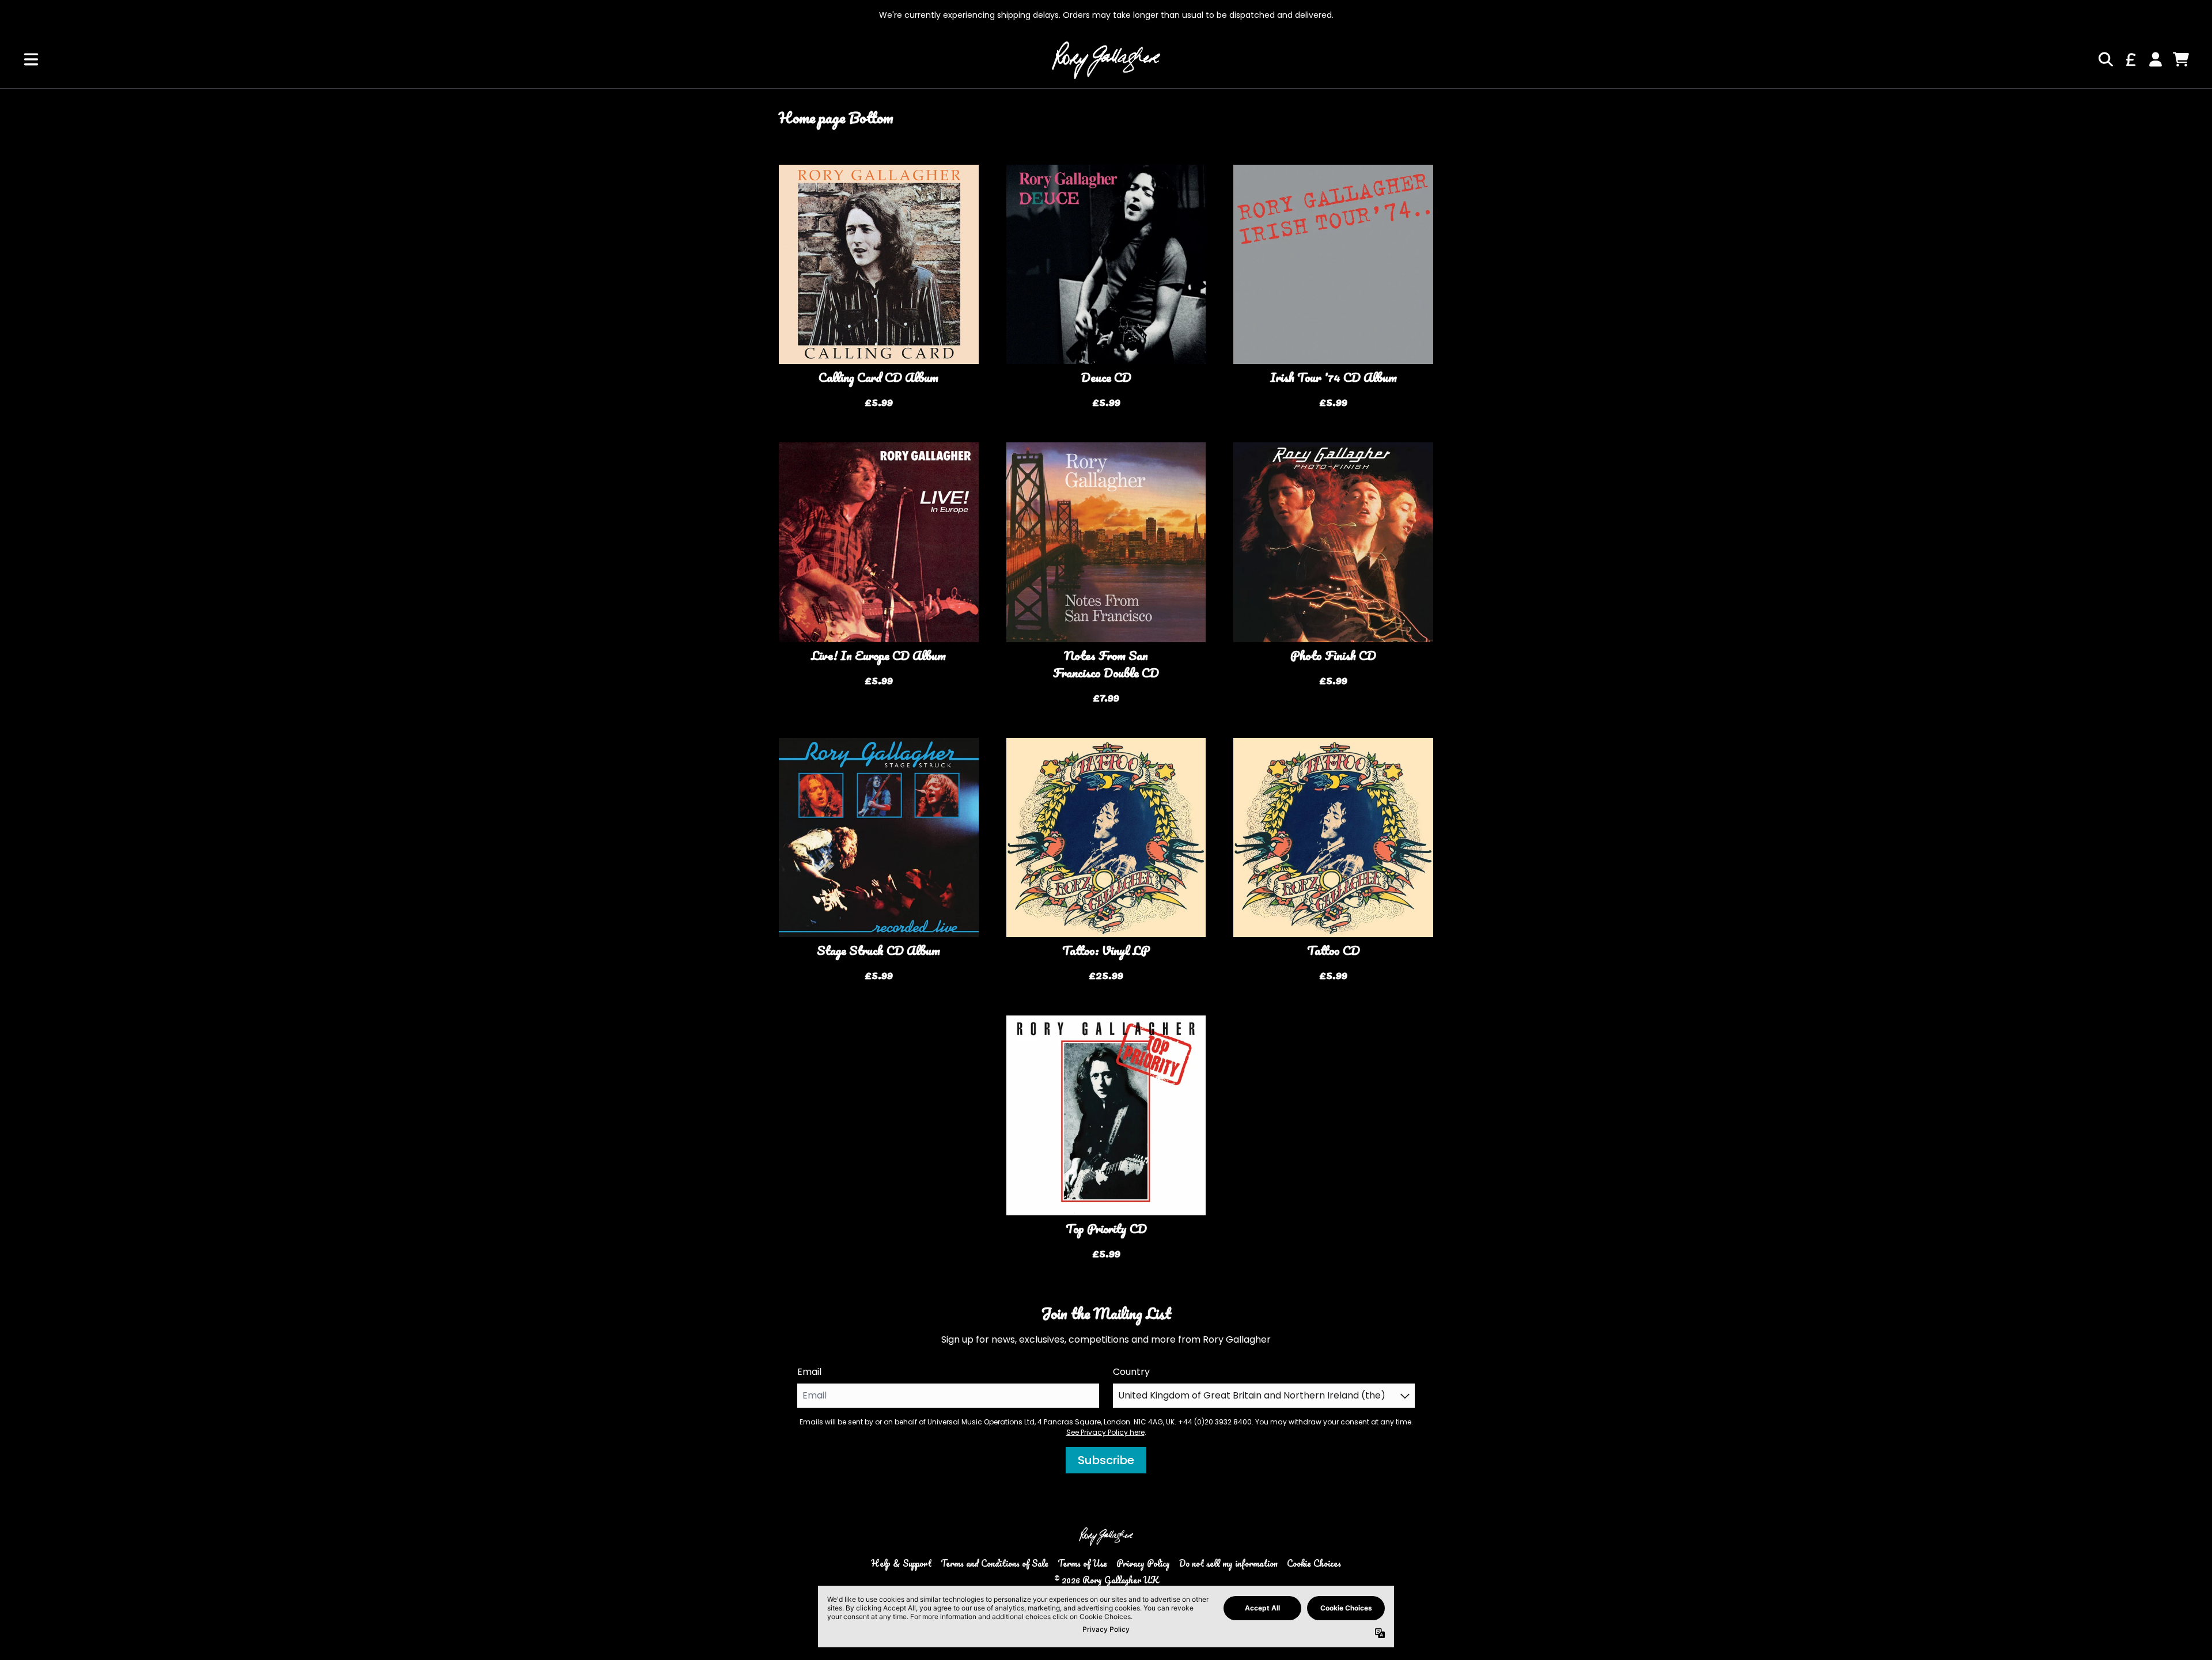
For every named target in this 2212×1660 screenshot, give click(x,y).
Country (1131, 1372)
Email (809, 1372)
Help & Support (901, 1563)
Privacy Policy (1143, 1563)
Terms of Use (1082, 1563)
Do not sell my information (1228, 1563)
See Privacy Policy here (1105, 1432)
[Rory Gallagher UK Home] (1106, 59)
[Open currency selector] (2130, 59)
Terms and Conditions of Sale (995, 1563)
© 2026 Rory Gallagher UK (1106, 1580)
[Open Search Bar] (2105, 59)
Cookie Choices (1314, 1563)
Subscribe (1106, 1460)
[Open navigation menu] (31, 59)
